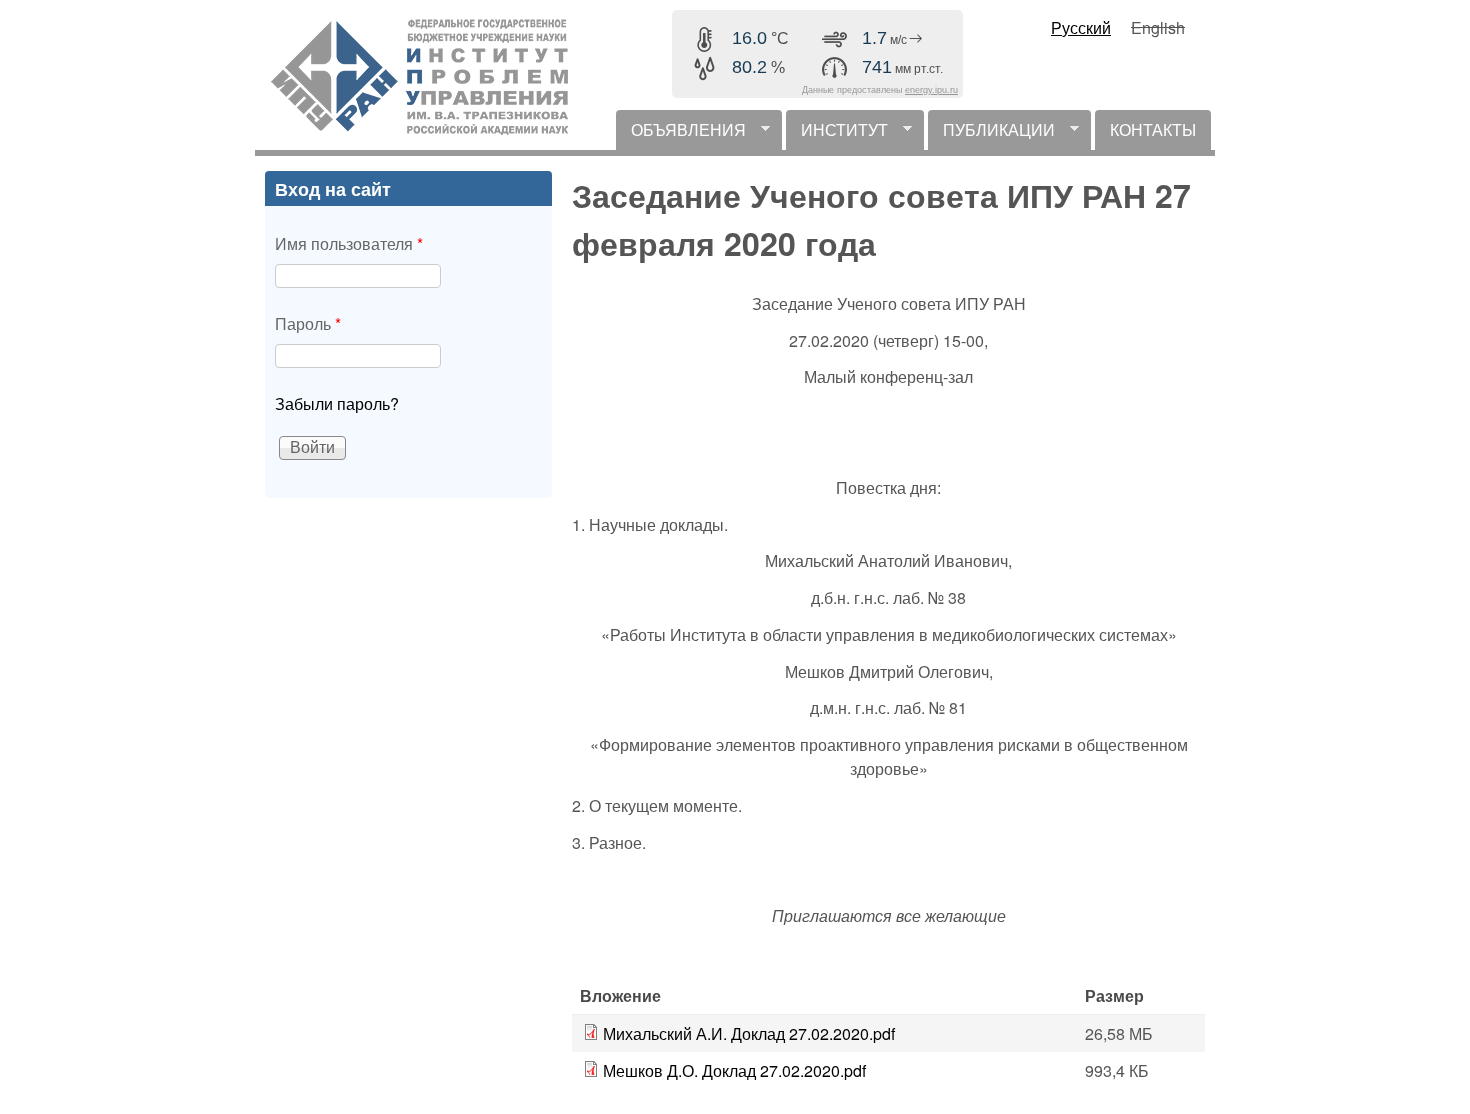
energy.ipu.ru (931, 90)
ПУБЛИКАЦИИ (991, 134)
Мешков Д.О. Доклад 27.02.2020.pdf (734, 1070)
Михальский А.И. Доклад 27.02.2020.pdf (749, 1033)
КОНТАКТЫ (1153, 129)
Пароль (308, 323)
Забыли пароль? (337, 403)
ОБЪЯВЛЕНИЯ (681, 134)
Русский (1081, 27)
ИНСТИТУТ (837, 134)
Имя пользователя (349, 243)
